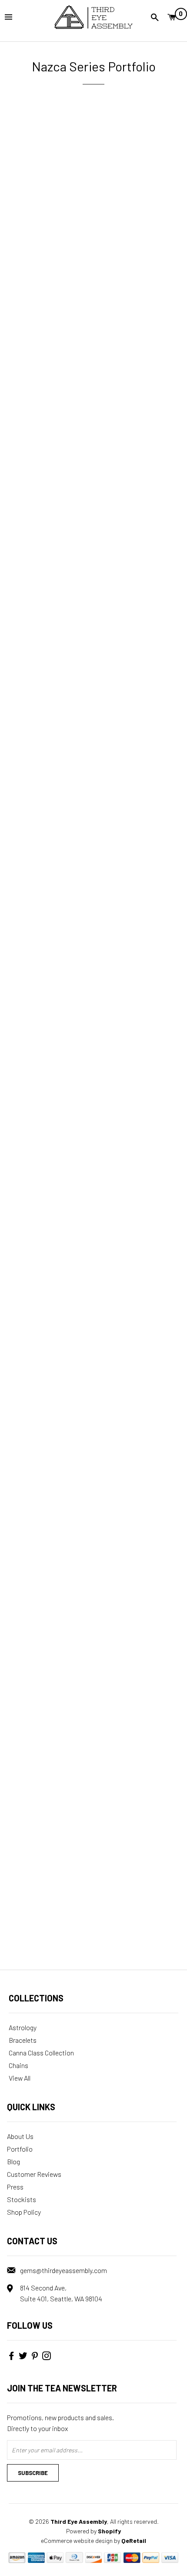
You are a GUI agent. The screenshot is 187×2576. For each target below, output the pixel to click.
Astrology (23, 2027)
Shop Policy (24, 2212)
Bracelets (23, 2040)
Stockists (22, 2199)
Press (15, 2187)
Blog (13, 2161)
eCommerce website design (77, 2541)
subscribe (33, 2473)
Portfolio (20, 2149)
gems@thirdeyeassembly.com (63, 2270)
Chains (18, 2065)
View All (20, 2078)
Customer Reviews (34, 2174)
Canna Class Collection (41, 2053)
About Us (20, 2136)
